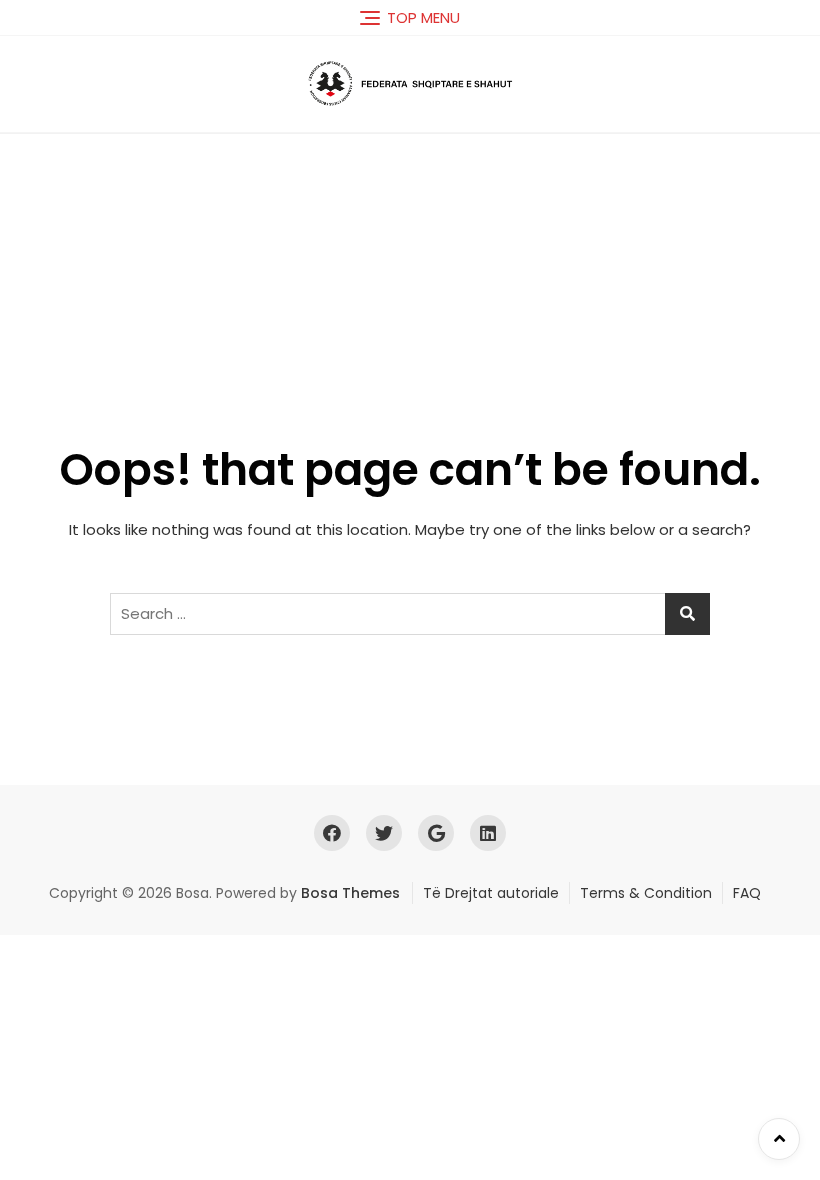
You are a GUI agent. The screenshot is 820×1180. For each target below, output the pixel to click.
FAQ (747, 893)
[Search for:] (410, 614)
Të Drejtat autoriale (491, 893)
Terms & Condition (646, 893)
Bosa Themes (350, 893)
